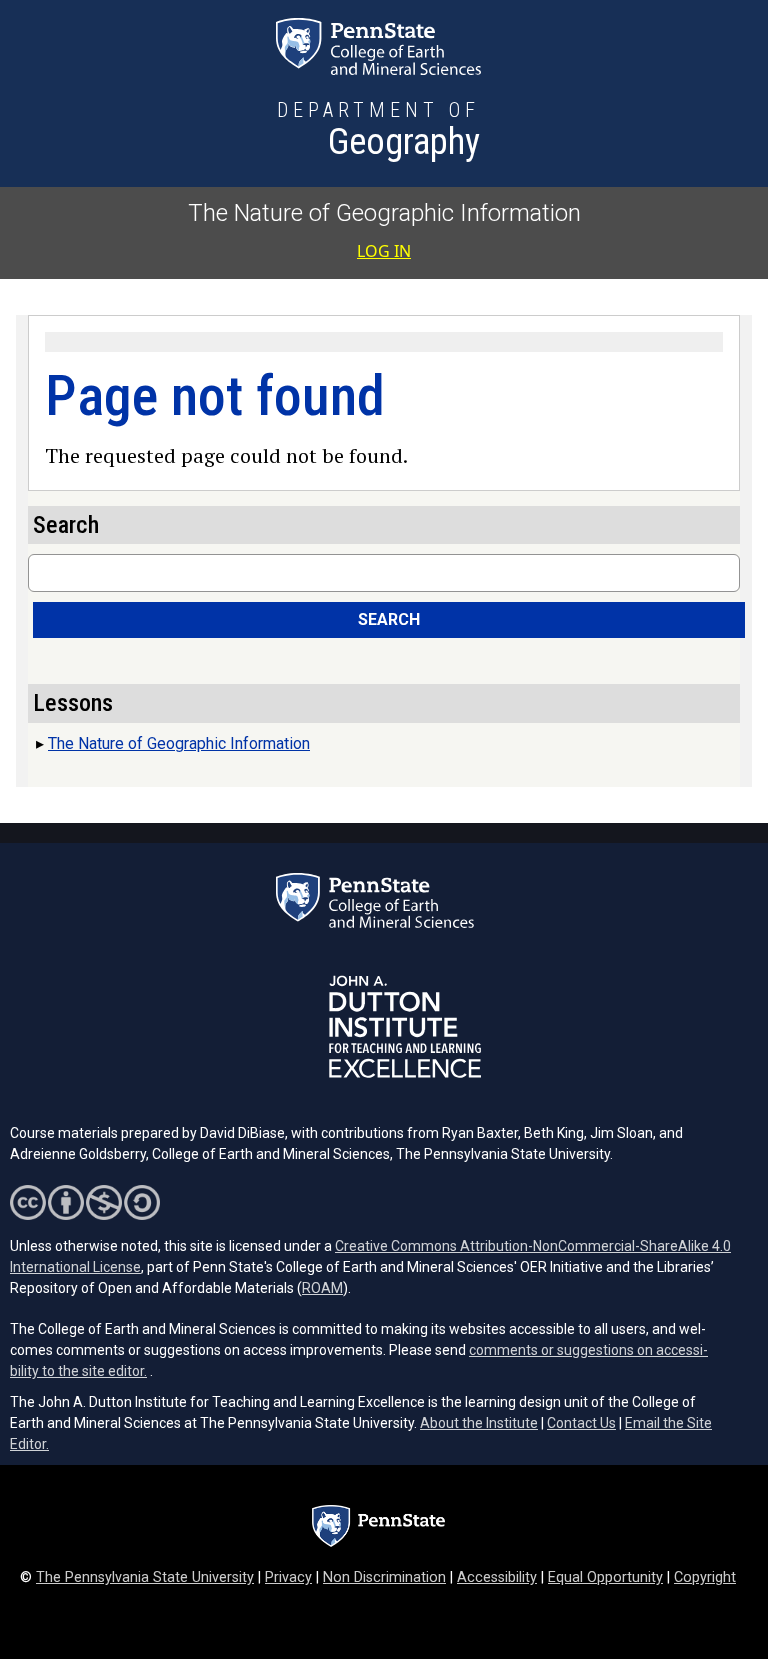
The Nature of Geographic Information (384, 213)
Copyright (705, 1577)
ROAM (322, 1288)
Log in (384, 251)
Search (389, 619)
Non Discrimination (384, 1577)
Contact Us (581, 1423)
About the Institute (479, 1423)
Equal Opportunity (605, 1577)
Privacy (288, 1577)
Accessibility (497, 1577)
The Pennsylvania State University (145, 1577)
